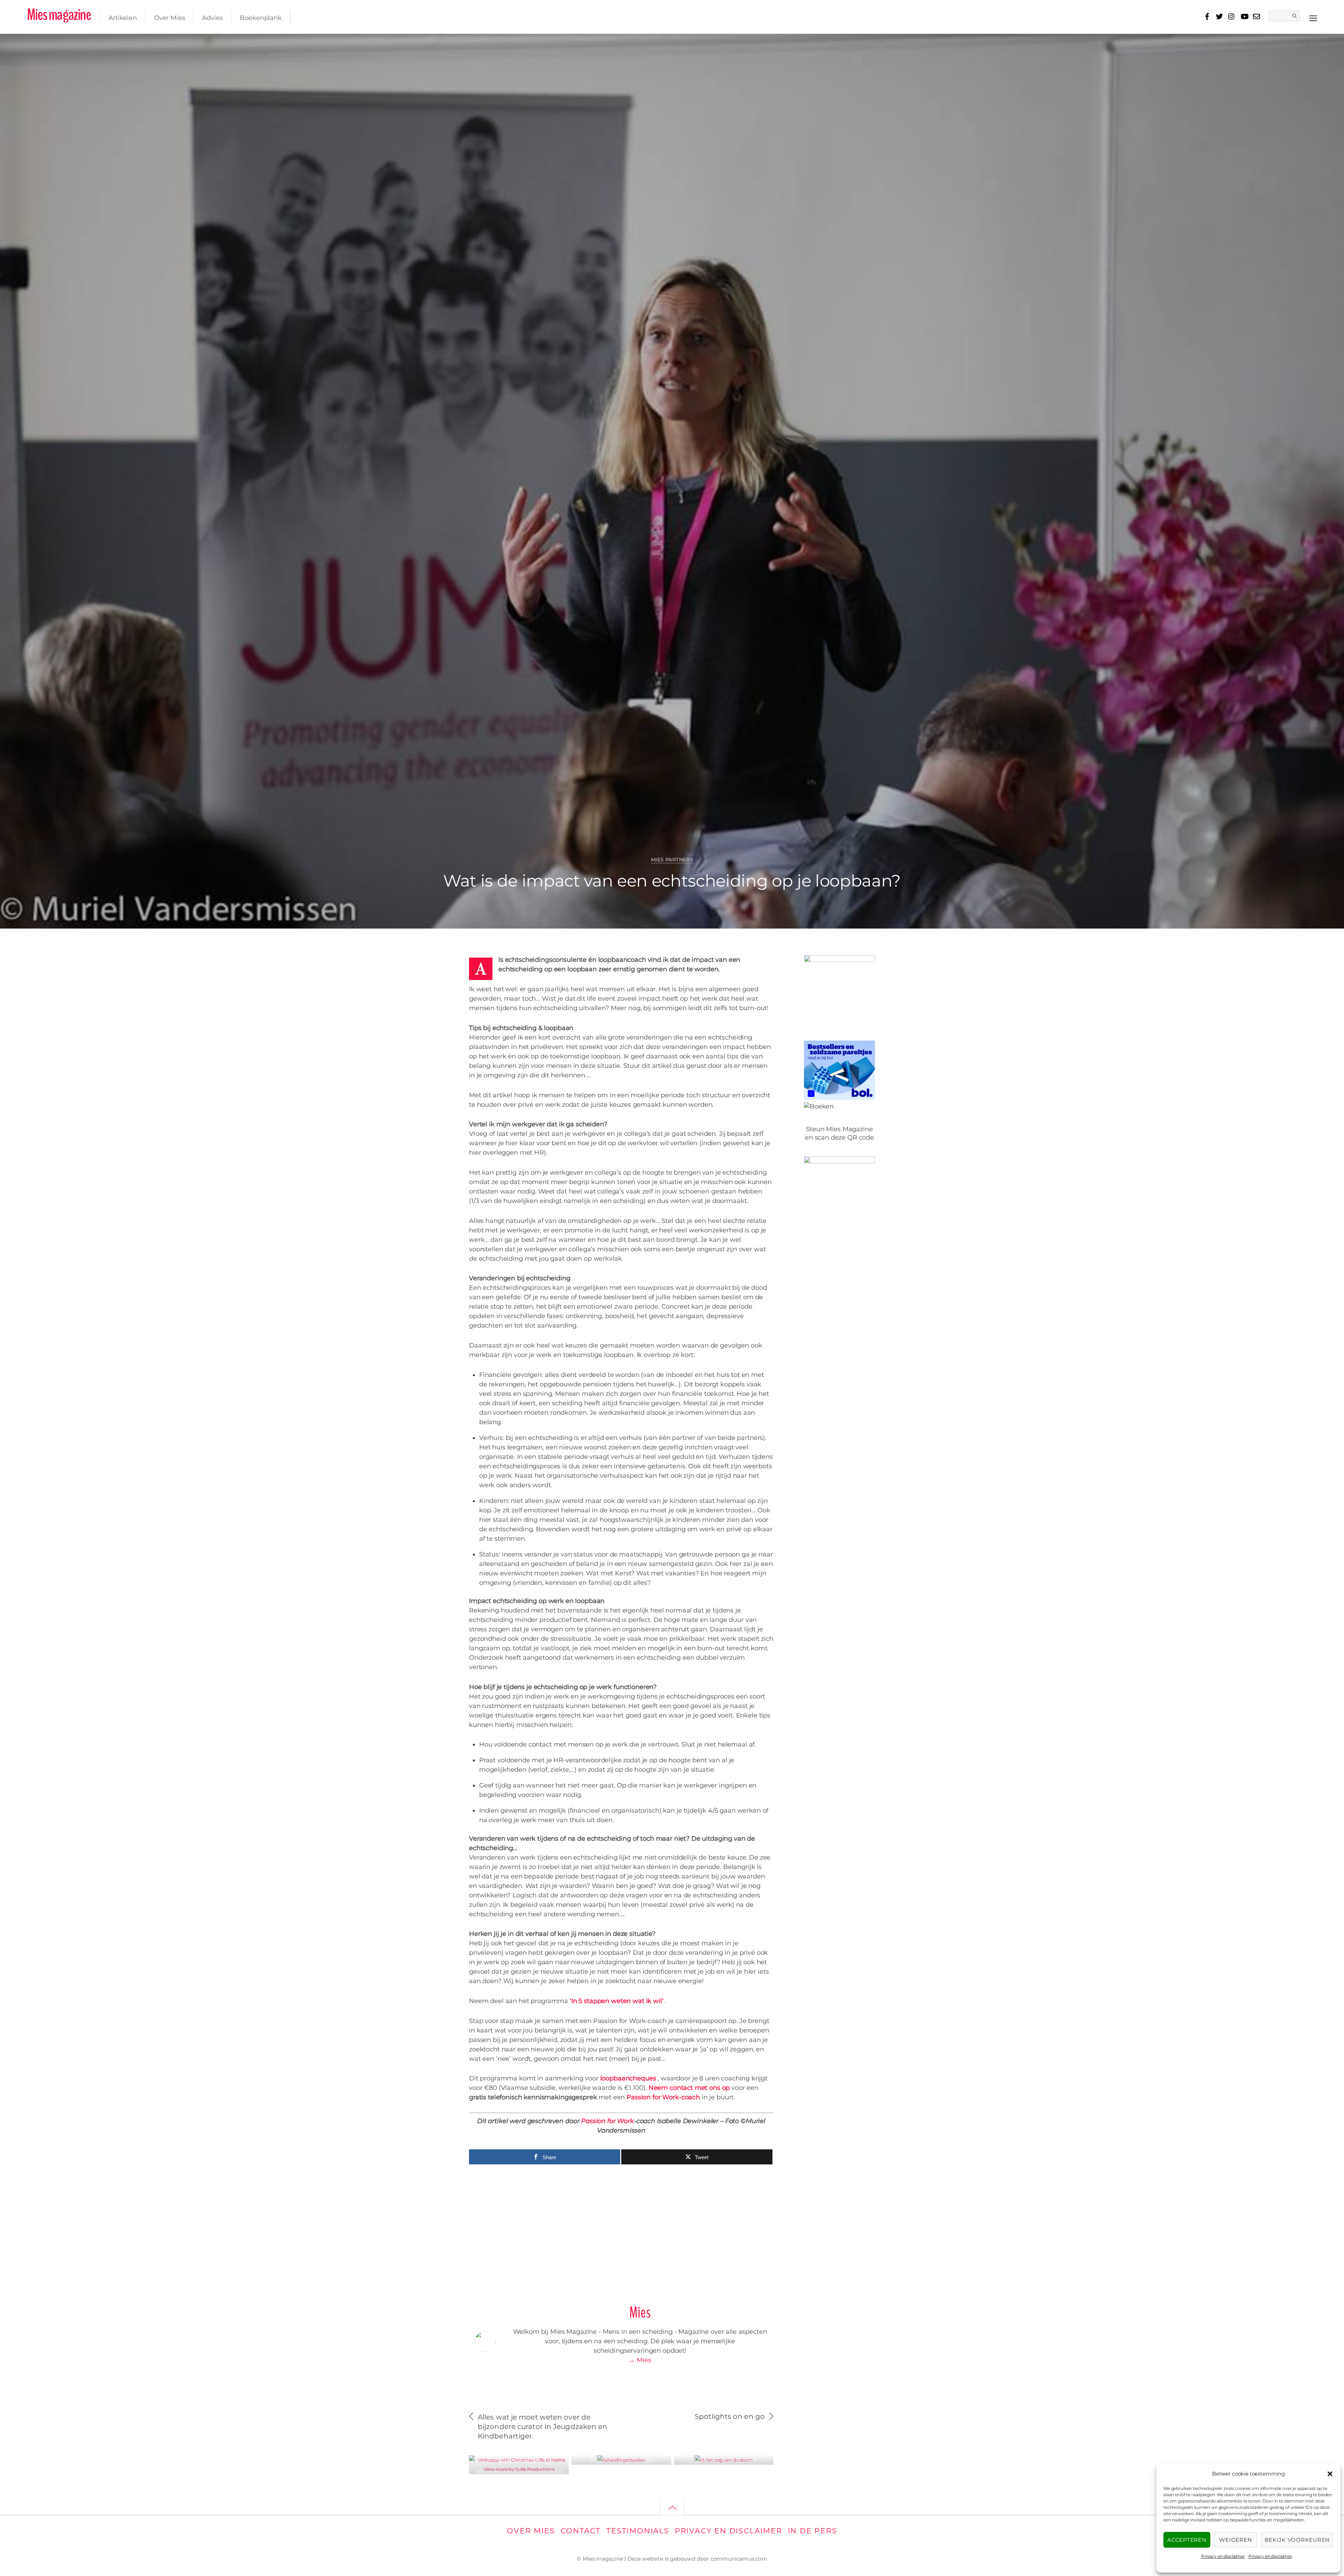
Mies (32, 46)
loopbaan (1277, 44)
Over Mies (170, 18)
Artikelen (123, 18)
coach (1217, 44)
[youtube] (1244, 15)
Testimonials (638, 2531)
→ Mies (640, 2360)
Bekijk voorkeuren (1297, 2540)
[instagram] (1232, 15)
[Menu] (1313, 18)
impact (1252, 44)
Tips (546, 2460)
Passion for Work (607, 2121)
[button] (1330, 2474)
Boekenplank (261, 18)
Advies (212, 18)
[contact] (1256, 15)
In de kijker (526, 2460)
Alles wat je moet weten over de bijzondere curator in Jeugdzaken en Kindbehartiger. (542, 2427)
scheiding (1307, 44)
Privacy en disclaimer (1223, 2556)
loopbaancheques (627, 2078)
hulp (1235, 44)
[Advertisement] (621, 2231)
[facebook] (1207, 15)
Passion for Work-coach (663, 2097)
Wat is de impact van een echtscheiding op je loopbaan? (672, 881)
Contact (581, 2531)
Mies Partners (672, 860)
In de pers (813, 2531)
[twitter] (1219, 15)
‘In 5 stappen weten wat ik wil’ (617, 2001)
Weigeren (1235, 2540)
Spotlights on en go (730, 2416)
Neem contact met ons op (689, 2088)
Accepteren (1187, 2540)
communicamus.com (739, 2559)
